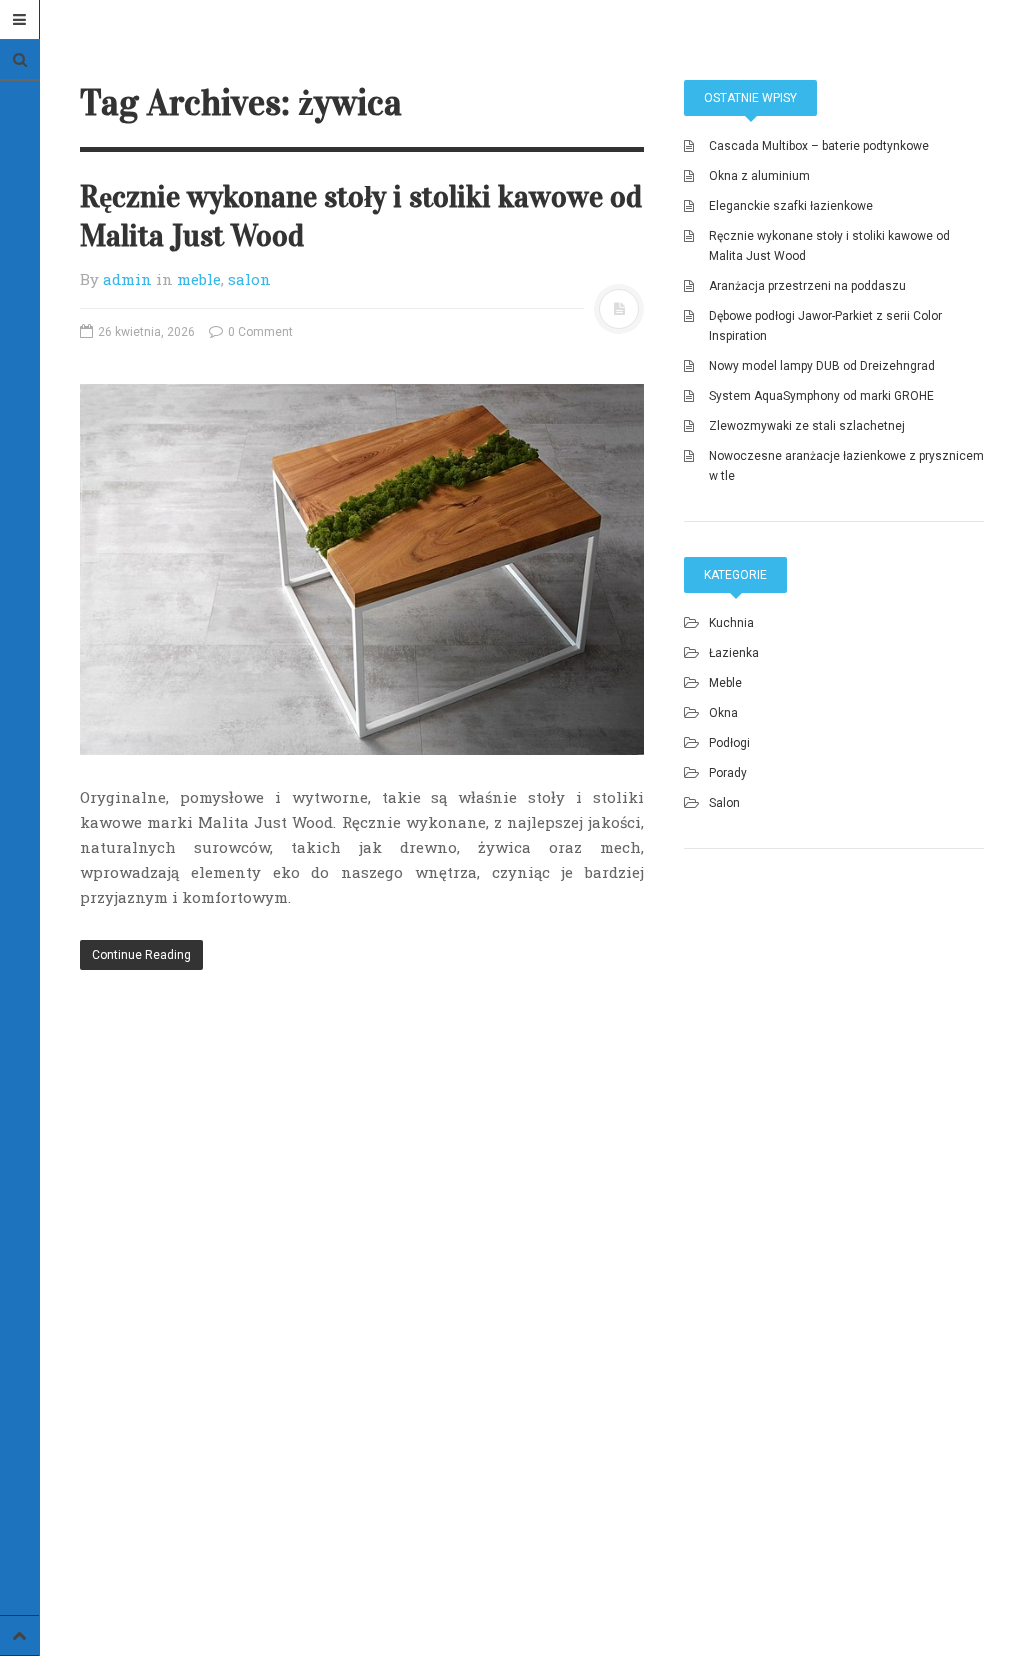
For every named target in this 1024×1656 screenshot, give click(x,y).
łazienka (734, 653)
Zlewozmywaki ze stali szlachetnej (807, 426)
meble (199, 279)
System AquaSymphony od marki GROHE (821, 396)
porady (728, 773)
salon (249, 279)
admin (127, 279)
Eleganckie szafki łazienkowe (791, 206)
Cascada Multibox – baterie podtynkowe (819, 146)
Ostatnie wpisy (750, 98)
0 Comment (259, 332)
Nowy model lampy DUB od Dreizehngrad (822, 366)
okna (723, 713)
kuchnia (731, 623)
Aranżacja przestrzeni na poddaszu (807, 286)
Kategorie (735, 575)
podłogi (729, 743)
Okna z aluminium (759, 176)
